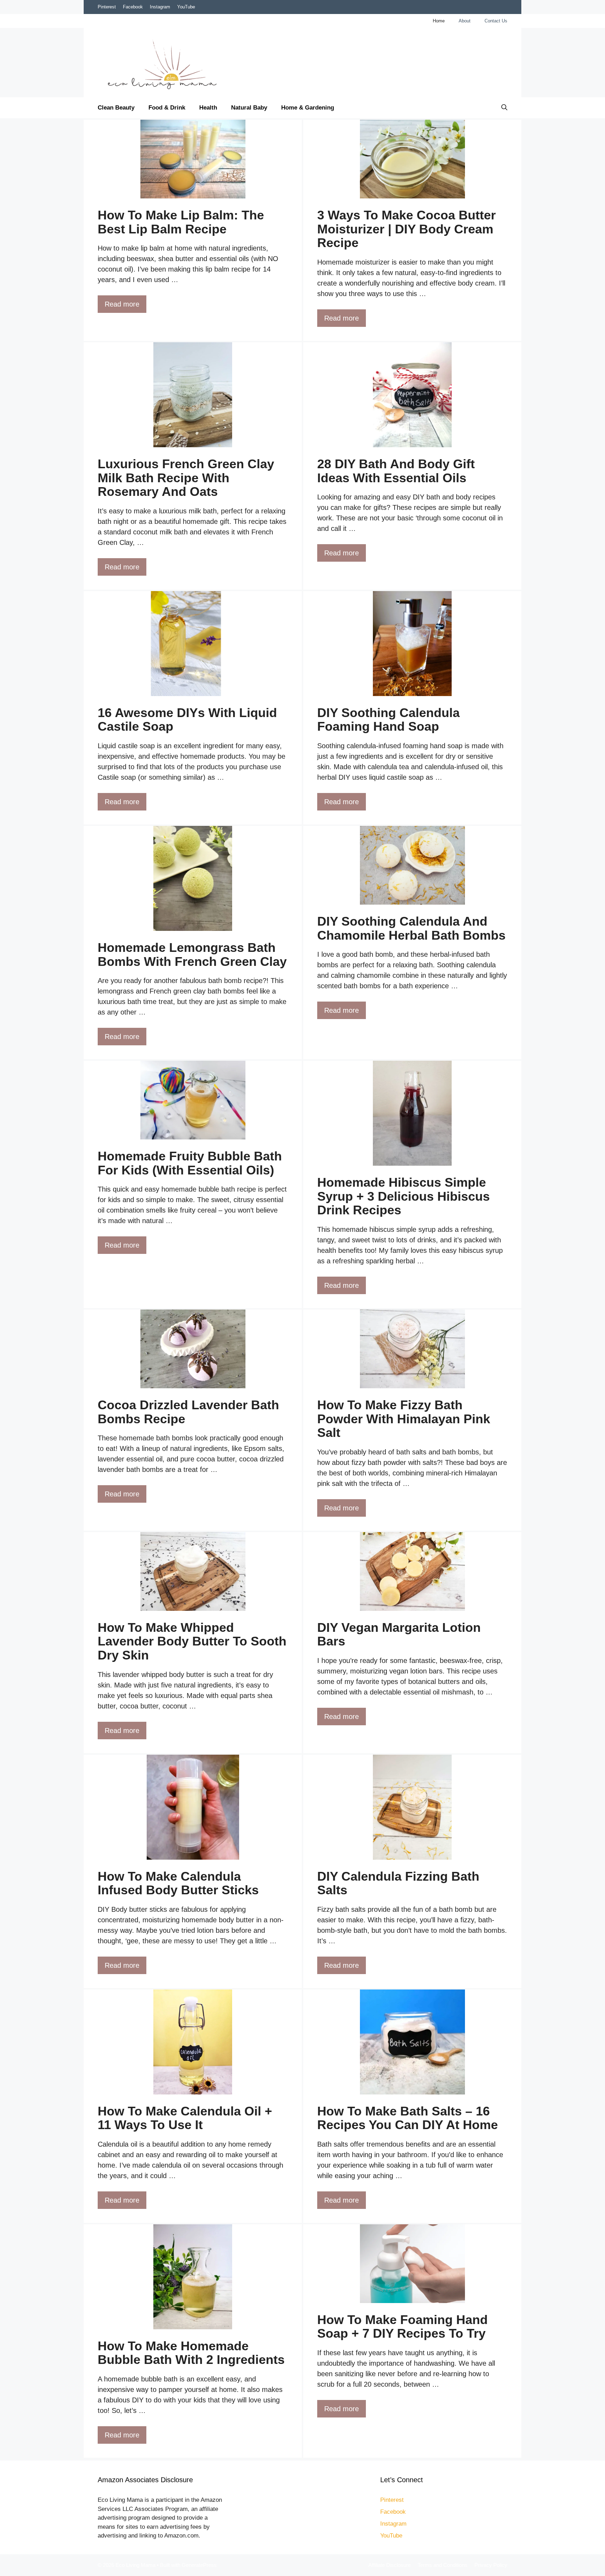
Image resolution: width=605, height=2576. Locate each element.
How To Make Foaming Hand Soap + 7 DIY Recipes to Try (402, 2327)
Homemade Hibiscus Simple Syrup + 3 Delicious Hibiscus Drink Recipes (404, 1196)
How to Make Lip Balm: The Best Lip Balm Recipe (181, 222)
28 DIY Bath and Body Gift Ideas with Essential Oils (396, 471)
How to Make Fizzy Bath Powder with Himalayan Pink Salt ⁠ (404, 1419)
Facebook (133, 7)
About (465, 21)
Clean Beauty (116, 108)
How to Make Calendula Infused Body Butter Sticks (178, 1883)
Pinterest (107, 7)
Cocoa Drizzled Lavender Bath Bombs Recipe (188, 1412)
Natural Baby (249, 108)
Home (439, 21)
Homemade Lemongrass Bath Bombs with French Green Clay (192, 954)
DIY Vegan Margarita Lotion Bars (399, 1634)
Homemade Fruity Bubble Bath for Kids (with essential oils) (190, 1163)
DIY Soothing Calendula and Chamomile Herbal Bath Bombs (411, 928)
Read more (122, 304)
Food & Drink (167, 108)
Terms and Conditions (443, 2565)
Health (208, 108)
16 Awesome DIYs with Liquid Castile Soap (187, 720)
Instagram (160, 7)
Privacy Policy (491, 2565)
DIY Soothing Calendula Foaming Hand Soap (388, 720)
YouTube (186, 7)
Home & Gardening (308, 108)
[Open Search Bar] (504, 108)
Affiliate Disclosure (390, 2565)
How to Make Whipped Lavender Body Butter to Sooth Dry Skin (192, 1641)
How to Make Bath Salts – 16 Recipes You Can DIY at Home (408, 2118)
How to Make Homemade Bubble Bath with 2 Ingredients (191, 2353)
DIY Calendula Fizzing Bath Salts (398, 1883)
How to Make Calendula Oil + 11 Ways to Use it (185, 2118)
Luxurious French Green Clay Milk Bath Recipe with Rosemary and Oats (186, 478)
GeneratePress (199, 2565)
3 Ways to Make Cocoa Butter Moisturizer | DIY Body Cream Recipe (406, 229)
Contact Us (496, 21)
